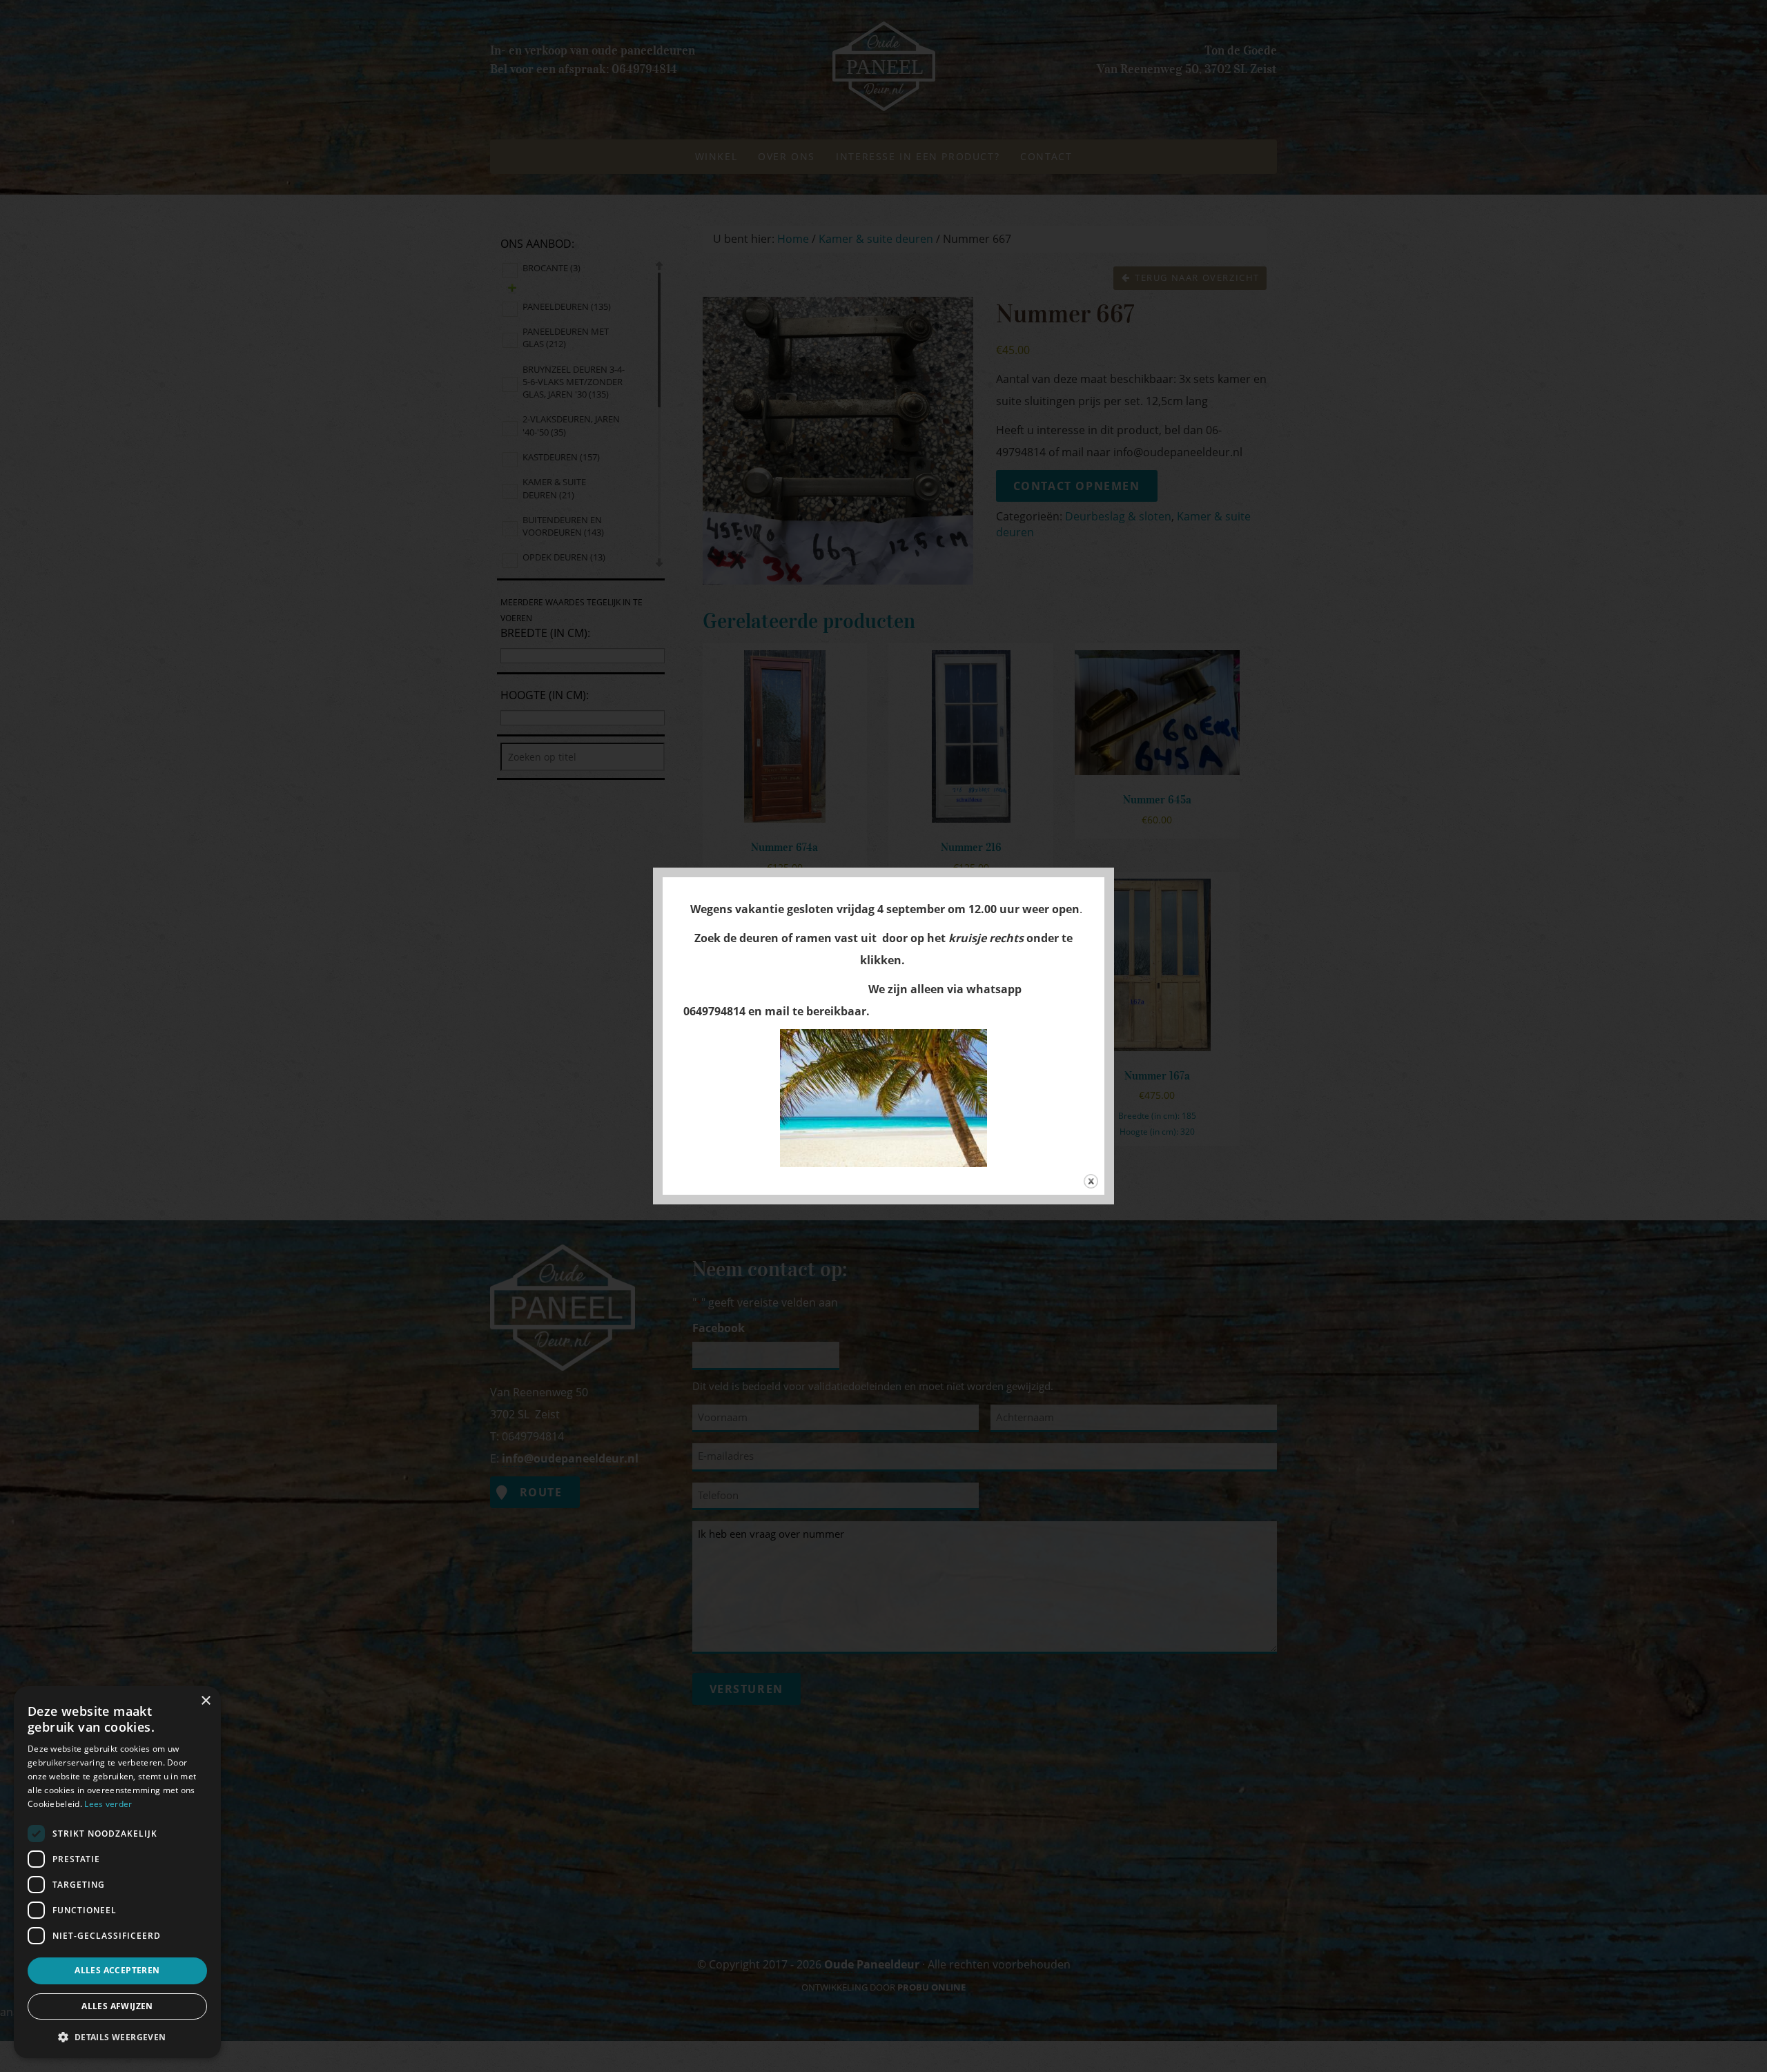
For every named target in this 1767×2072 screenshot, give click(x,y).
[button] (117, 2036)
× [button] (205, 1701)
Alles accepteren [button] (117, 1970)
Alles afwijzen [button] (117, 2006)
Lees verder (108, 1804)
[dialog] (117, 1872)
